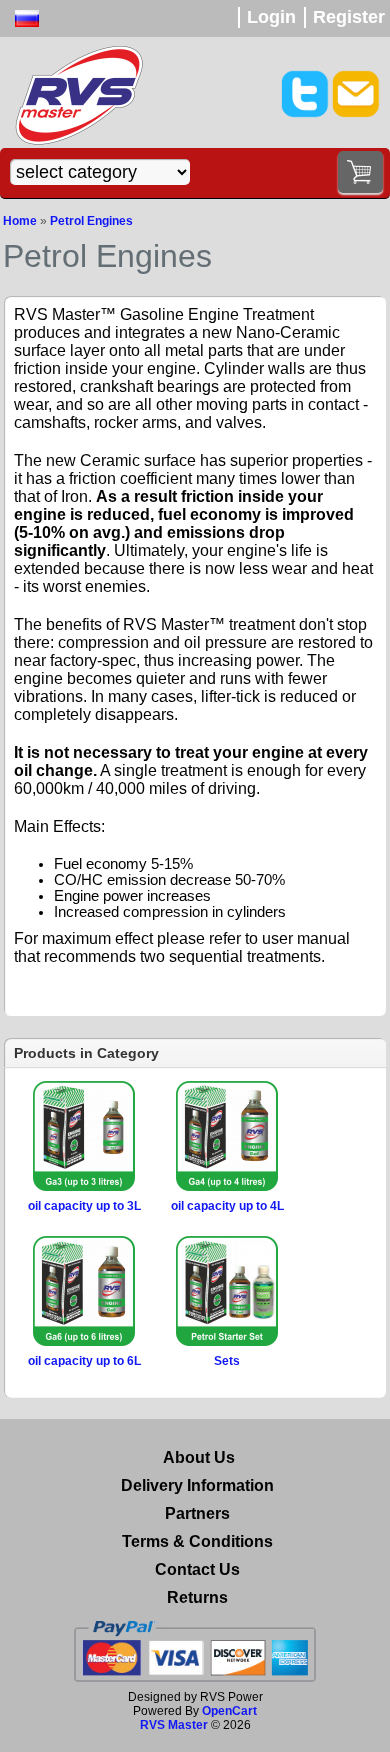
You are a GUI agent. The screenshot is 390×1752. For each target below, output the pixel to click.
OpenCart (229, 1711)
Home (20, 221)
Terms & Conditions (197, 1541)
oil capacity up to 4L (227, 1206)
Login (271, 17)
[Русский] (27, 18)
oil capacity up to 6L (84, 1361)
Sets (227, 1361)
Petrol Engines (91, 221)
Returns (197, 1597)
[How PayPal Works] (195, 1651)
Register (349, 17)
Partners (197, 1513)
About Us (199, 1457)
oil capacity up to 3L (84, 1206)
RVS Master (174, 1725)
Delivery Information (197, 1485)
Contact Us (197, 1569)
